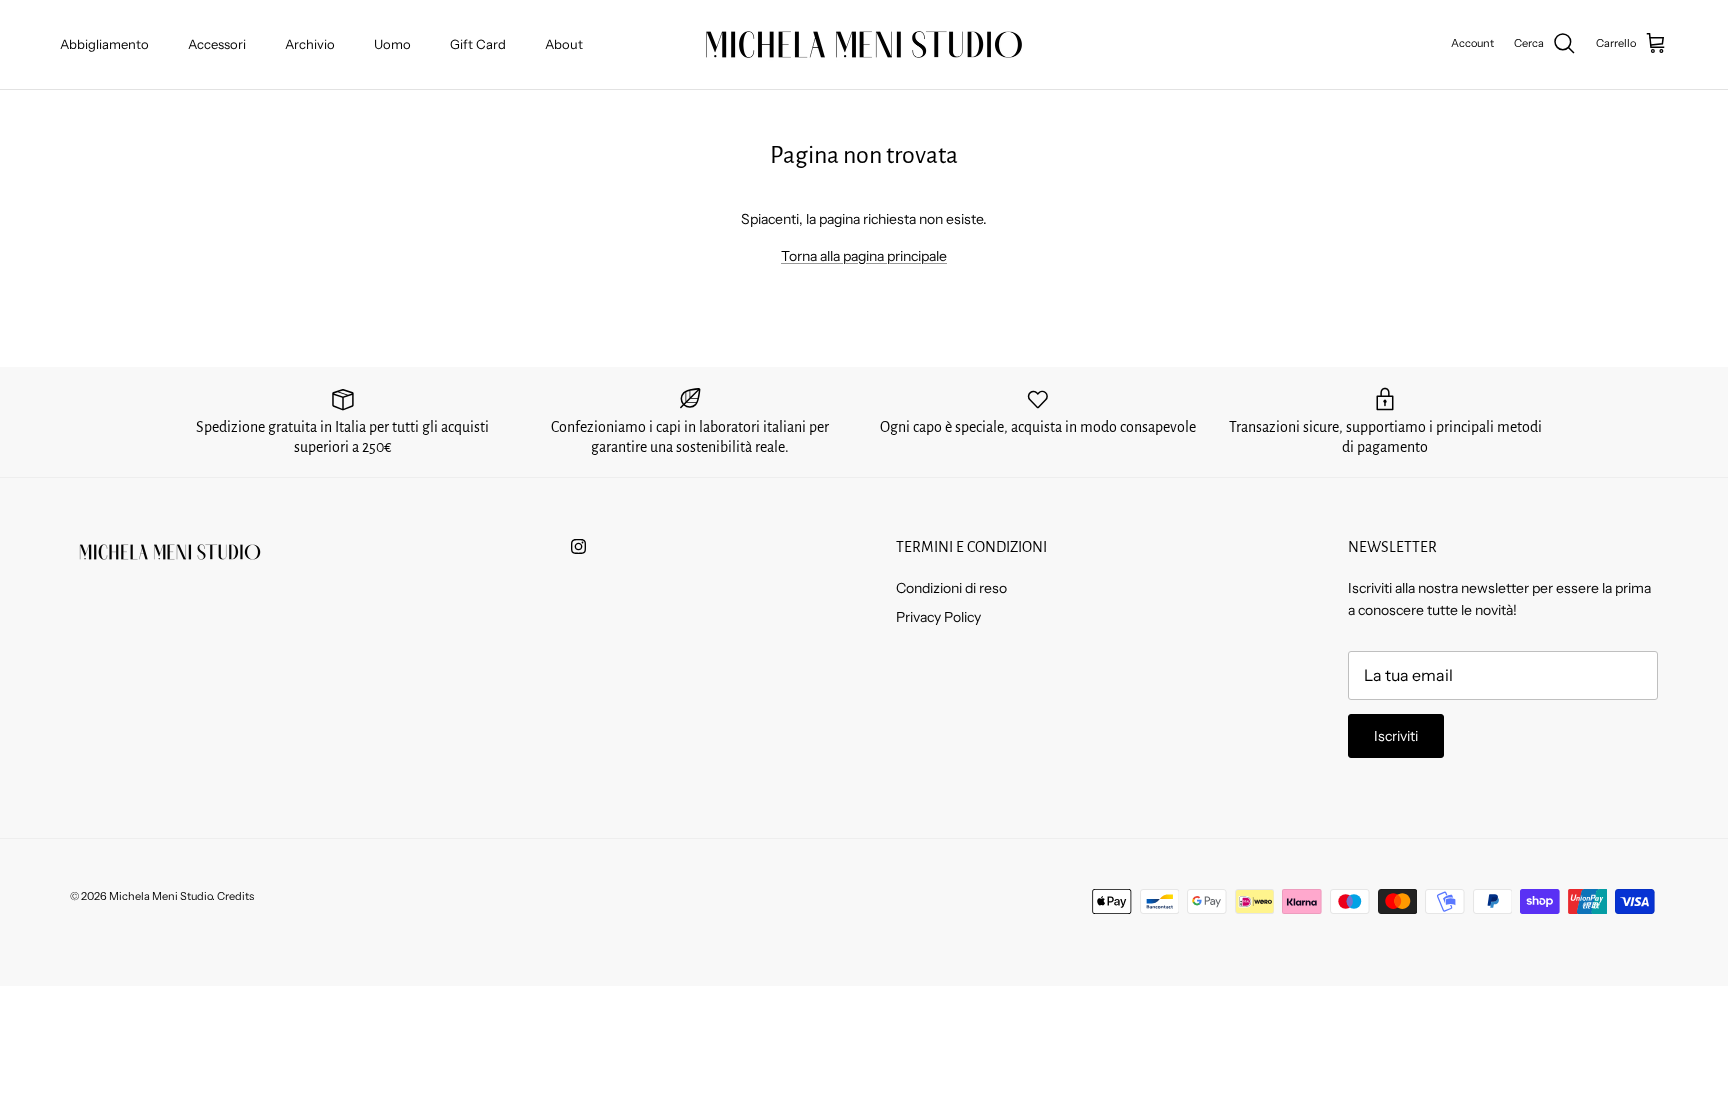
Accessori (217, 44)
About (564, 44)
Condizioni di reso (951, 588)
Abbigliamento (104, 44)
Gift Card (478, 44)
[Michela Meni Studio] (864, 44)
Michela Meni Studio (160, 896)
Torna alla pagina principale (864, 256)
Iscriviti (1396, 736)
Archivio (310, 44)
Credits (235, 896)
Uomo (392, 44)
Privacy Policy (938, 617)
